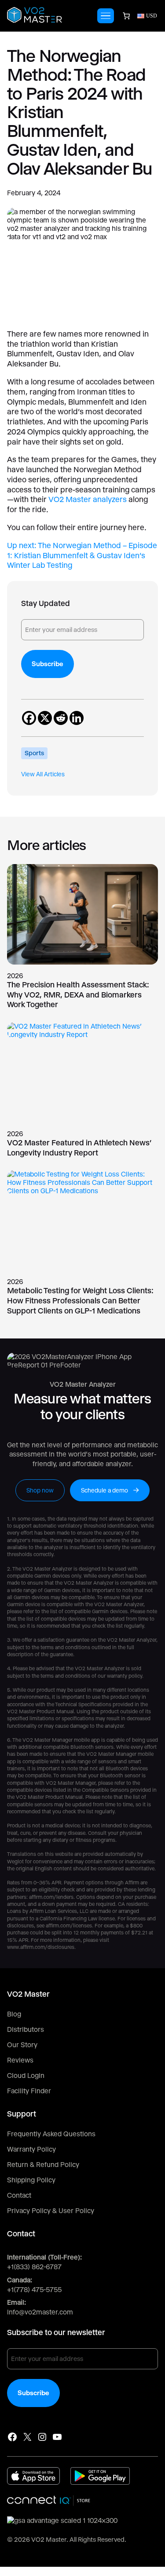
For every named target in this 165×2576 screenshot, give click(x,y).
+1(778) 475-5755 (34, 2290)
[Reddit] (61, 718)
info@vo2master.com (40, 2312)
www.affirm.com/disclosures (41, 1947)
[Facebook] (29, 718)
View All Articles (43, 774)
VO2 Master (49, 2540)
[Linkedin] (77, 718)
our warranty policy (120, 1676)
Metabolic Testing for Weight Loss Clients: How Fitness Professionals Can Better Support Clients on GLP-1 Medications (80, 1300)
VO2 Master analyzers (88, 499)
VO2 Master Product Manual (40, 1711)
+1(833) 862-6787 (34, 2267)
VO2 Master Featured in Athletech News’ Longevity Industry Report (79, 1148)
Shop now (40, 1490)
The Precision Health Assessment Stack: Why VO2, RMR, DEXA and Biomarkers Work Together (78, 994)
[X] (45, 718)
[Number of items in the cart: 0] (126, 16)
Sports (34, 753)
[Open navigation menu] (106, 16)
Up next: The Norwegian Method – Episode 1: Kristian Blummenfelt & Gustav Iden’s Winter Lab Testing (82, 555)
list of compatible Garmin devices (89, 1611)
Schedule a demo (104, 1490)
